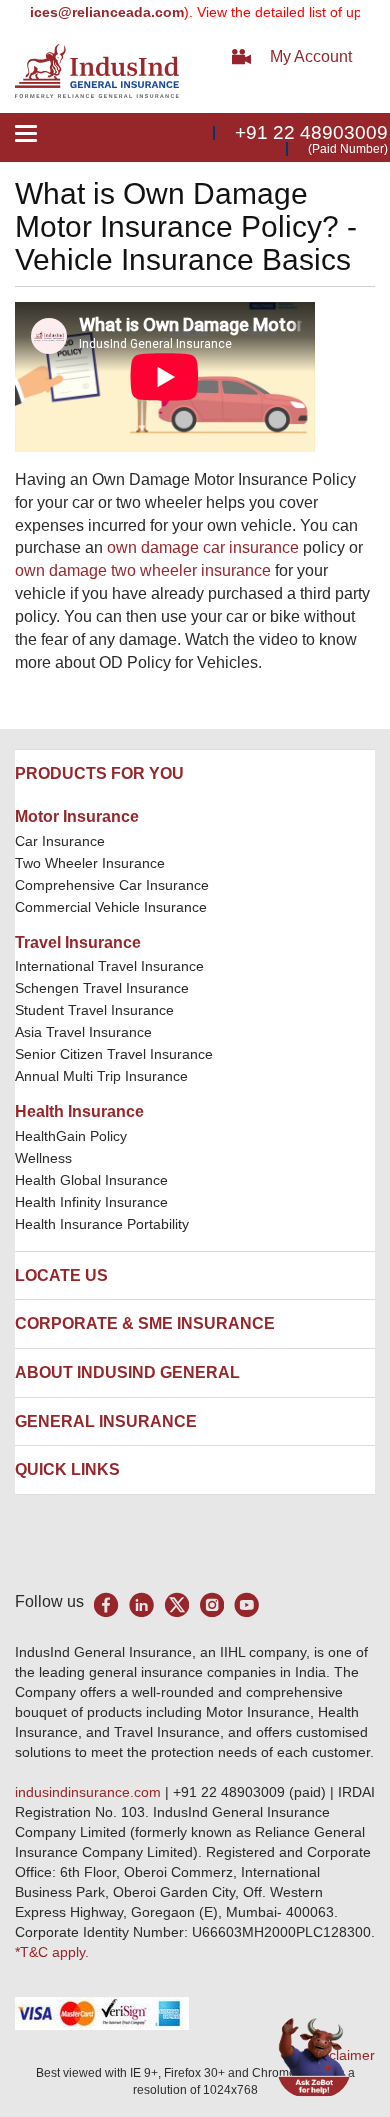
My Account (311, 56)
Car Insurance (60, 841)
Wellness (43, 1158)
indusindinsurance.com (90, 1792)
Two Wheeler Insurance (90, 863)
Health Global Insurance (93, 1180)
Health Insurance (79, 1111)
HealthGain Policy (71, 1136)
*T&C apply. (52, 1952)
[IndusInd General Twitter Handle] (176, 1604)
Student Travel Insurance (94, 1010)
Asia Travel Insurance (83, 1032)
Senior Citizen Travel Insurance (114, 1054)
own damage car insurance (203, 547)
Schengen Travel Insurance (102, 988)
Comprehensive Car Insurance (112, 885)
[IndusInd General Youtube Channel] (246, 1604)
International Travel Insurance (109, 966)
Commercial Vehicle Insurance (111, 907)
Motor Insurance (77, 816)
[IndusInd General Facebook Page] (106, 1604)
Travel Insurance (78, 942)
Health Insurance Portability (102, 1224)
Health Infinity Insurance (93, 1202)
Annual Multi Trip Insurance (101, 1076)
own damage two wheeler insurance (143, 570)
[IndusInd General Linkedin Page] (141, 1604)
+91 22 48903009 (311, 132)
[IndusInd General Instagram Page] (211, 1604)
